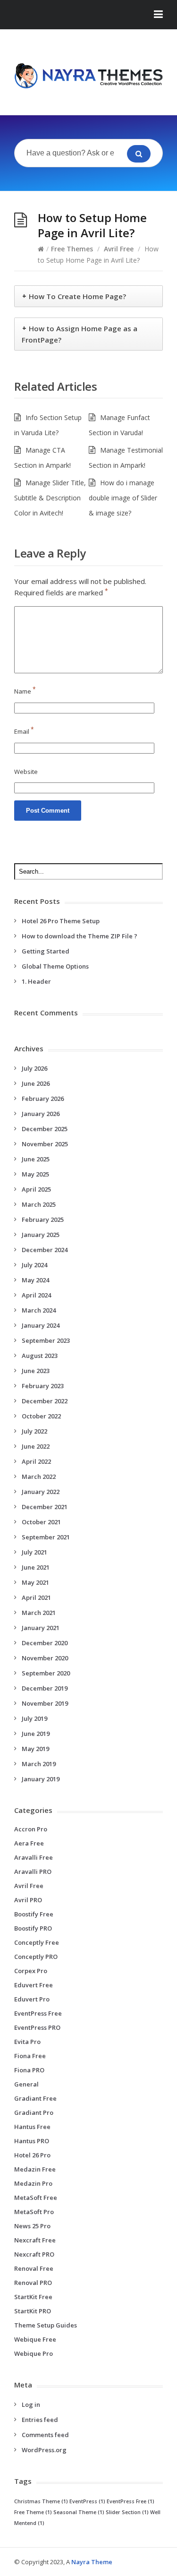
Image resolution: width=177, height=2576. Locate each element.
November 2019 (45, 1703)
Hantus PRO (32, 2141)
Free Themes (72, 249)
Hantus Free (32, 2127)
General (26, 2084)
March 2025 (39, 1204)
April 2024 (36, 1295)
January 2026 (41, 1114)
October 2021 (41, 1522)
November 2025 (45, 1144)
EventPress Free (38, 2013)
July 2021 (34, 1552)
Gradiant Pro (34, 2112)
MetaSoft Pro (34, 2212)
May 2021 (35, 1582)
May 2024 (35, 1280)
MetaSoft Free (36, 2198)
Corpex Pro (31, 1971)
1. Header (36, 981)
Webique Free (35, 2339)
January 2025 (41, 1235)
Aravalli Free (34, 1857)
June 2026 (36, 1083)
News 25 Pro (32, 2226)
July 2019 (34, 1718)
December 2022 (45, 1401)
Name (25, 691)
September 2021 (46, 1537)
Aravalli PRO (33, 1872)
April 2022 (36, 1461)
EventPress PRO (37, 2027)
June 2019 (36, 1734)
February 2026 (43, 1099)
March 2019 (39, 1764)
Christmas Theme (41, 2501)
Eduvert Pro (32, 1999)
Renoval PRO (33, 2283)
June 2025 (36, 1159)
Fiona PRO (29, 2070)
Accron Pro (31, 1829)
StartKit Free (33, 2297)
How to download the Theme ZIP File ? (80, 936)
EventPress (87, 2501)
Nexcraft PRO (34, 2254)
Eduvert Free (34, 1985)
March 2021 (39, 1613)
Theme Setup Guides (46, 2325)
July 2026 (34, 1068)
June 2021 (36, 1567)
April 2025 (36, 1189)
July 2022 (34, 1431)
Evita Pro (27, 2042)
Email (24, 731)
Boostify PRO (33, 1928)
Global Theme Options (55, 966)
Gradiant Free (35, 2098)
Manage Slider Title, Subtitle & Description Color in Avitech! (50, 498)
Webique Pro (34, 2353)
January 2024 (41, 1325)
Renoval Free (34, 2268)
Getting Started (46, 951)
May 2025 (35, 1174)
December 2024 (45, 1250)
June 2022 (36, 1446)
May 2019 (35, 1749)
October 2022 (41, 1416)
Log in (31, 2404)
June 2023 (36, 1371)
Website (26, 772)
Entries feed (40, 2420)
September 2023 (46, 1340)
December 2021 (45, 1507)
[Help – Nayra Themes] (88, 76)
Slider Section (127, 2512)
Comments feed (45, 2435)
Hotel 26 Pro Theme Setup (61, 921)
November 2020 (45, 1658)
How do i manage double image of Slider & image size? (123, 498)
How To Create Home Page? (77, 296)
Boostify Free (34, 1914)
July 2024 (34, 1265)
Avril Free (119, 249)
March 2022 (39, 1477)
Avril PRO (28, 1900)
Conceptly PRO (36, 1957)
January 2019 (41, 1779)
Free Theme (33, 2512)
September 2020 (46, 1673)
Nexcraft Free (35, 2240)
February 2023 (43, 1386)
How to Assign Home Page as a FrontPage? (80, 334)
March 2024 (39, 1310)
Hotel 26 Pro (32, 2155)
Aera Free (29, 1843)
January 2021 (41, 1628)
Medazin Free (35, 2169)
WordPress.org (44, 2450)
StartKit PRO (33, 2311)
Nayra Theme (92, 2562)
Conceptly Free (37, 1942)
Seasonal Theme (79, 2512)
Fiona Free (30, 2056)
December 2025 (45, 1129)
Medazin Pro (33, 2183)
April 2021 (36, 1597)
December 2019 (45, 1688)
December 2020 (45, 1643)
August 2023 (40, 1356)
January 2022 (41, 1492)
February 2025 (43, 1219)
